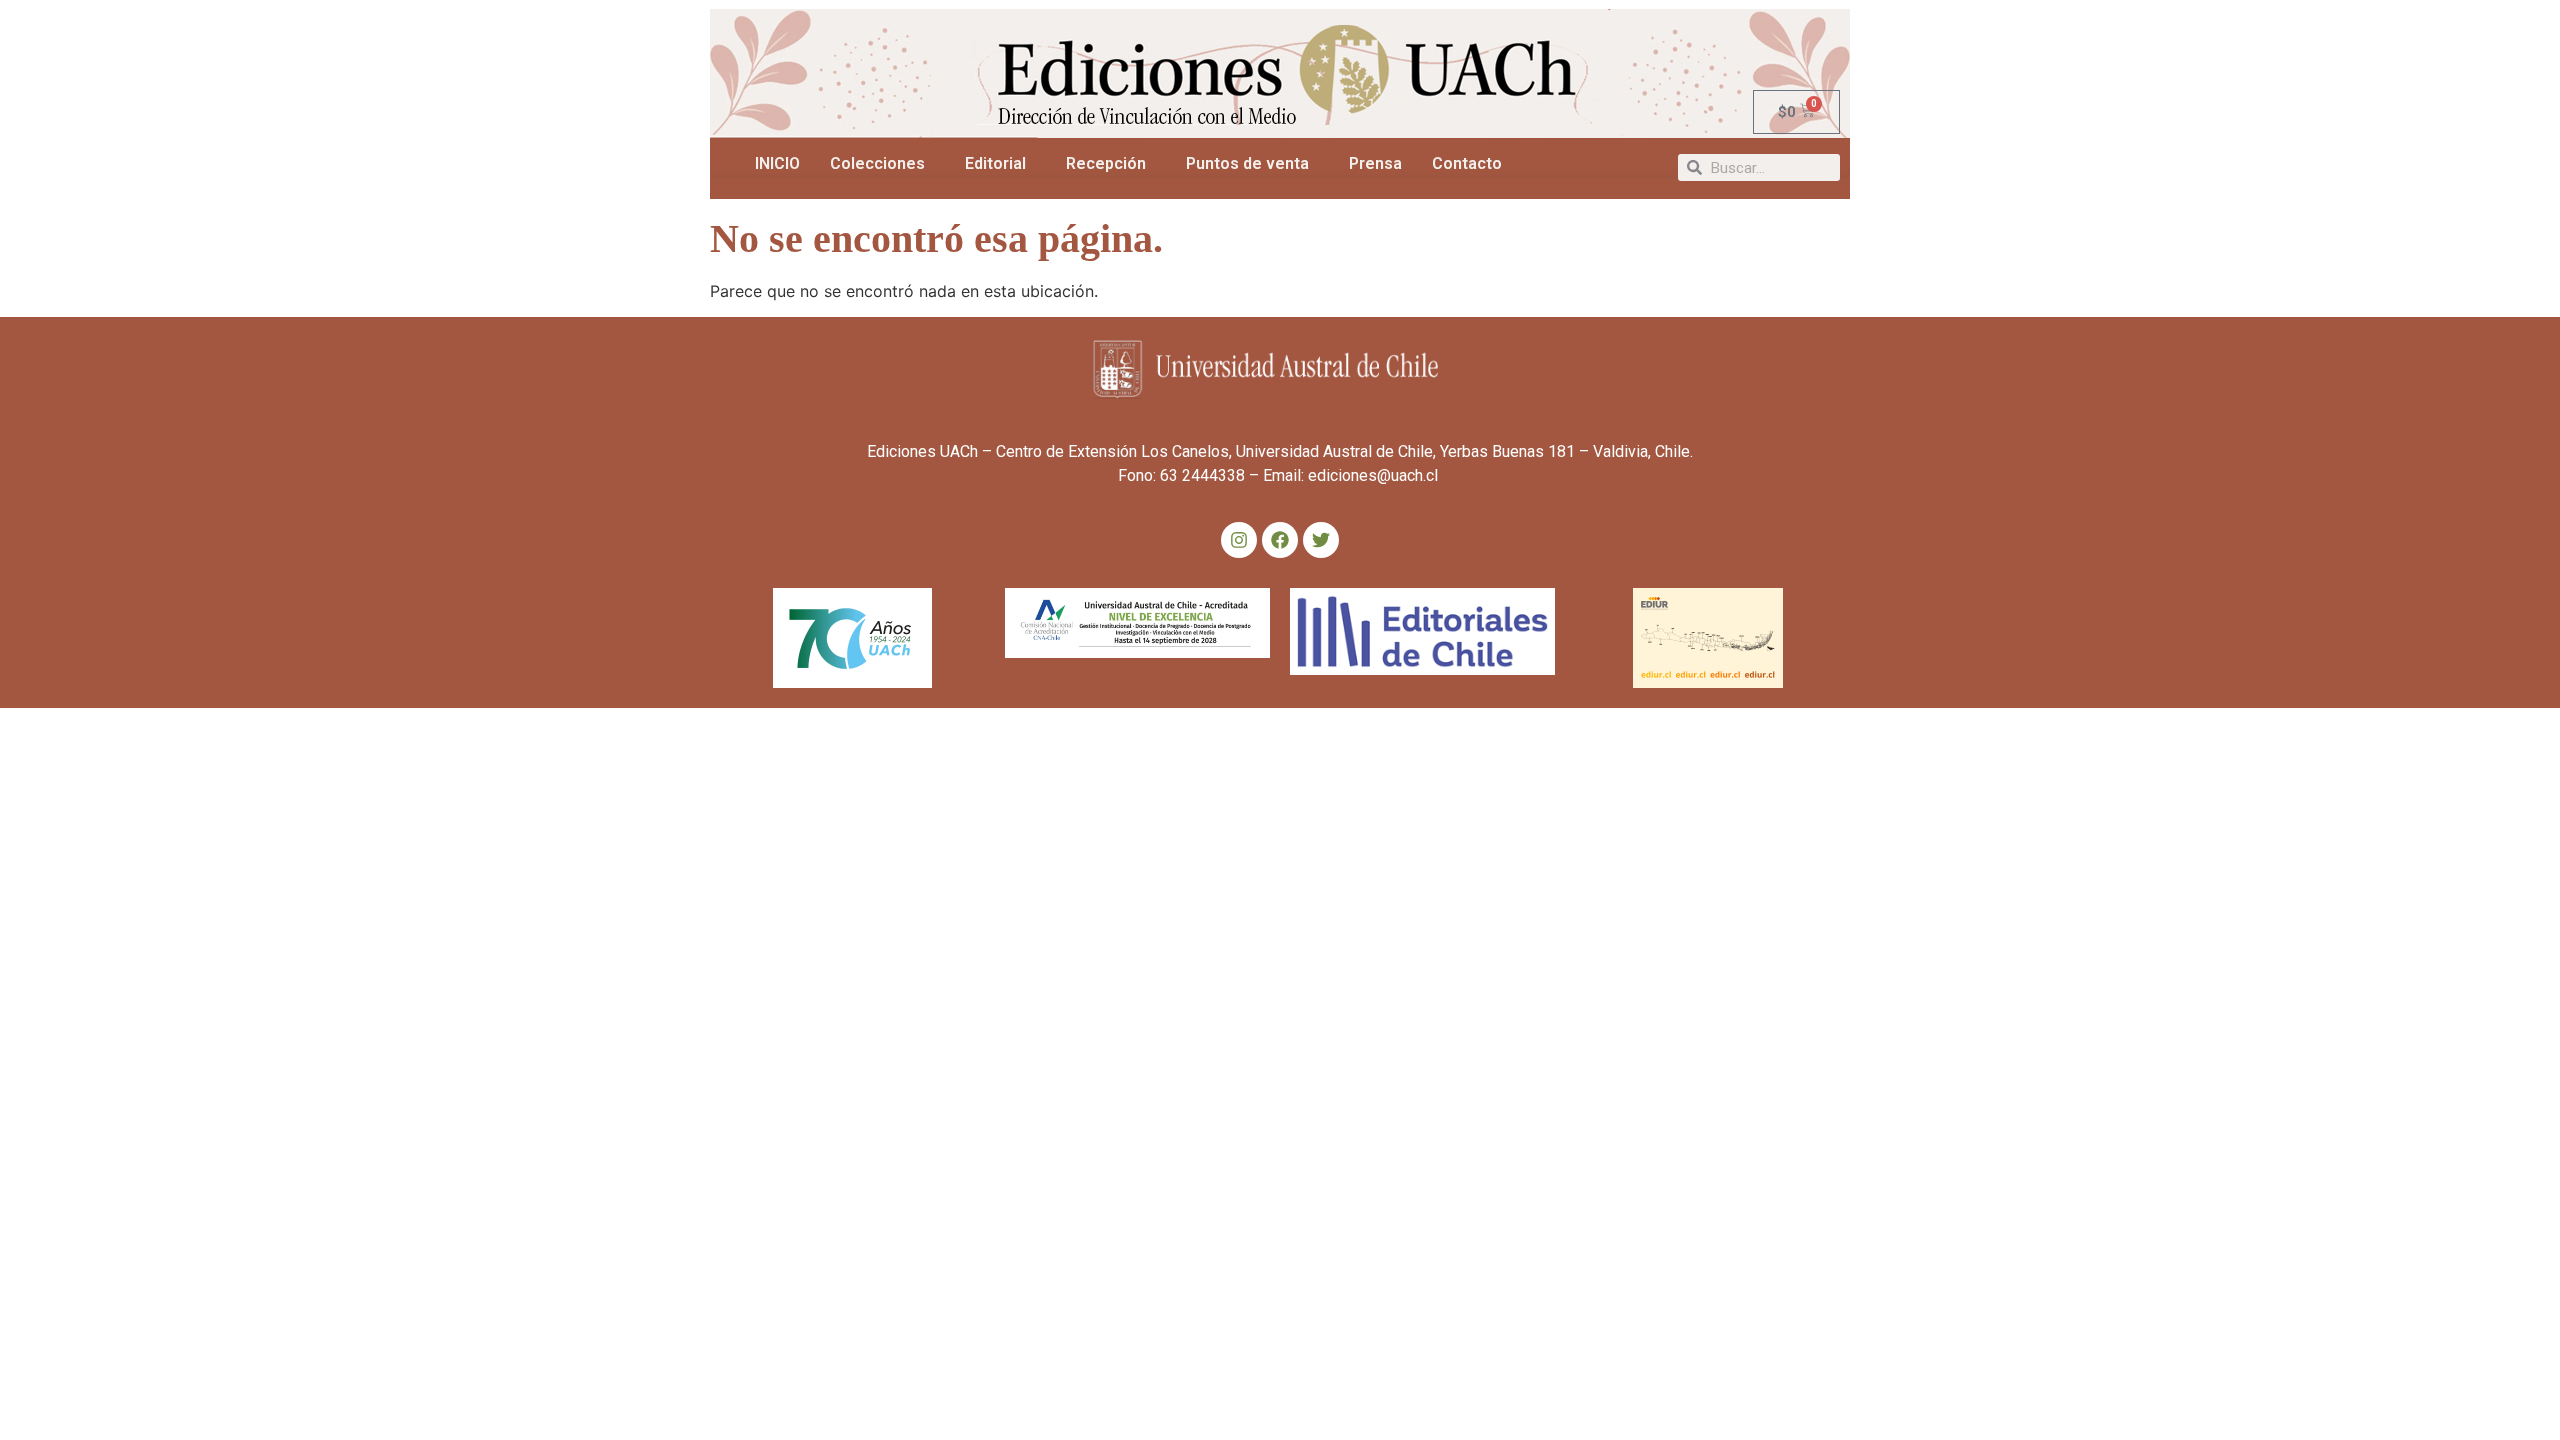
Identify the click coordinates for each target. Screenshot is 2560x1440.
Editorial (995, 163)
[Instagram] (1239, 540)
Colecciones (877, 163)
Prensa (1375, 163)
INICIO (777, 163)
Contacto (1467, 163)
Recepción (1106, 163)
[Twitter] (1321, 540)
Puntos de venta (1247, 163)
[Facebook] (1280, 540)
